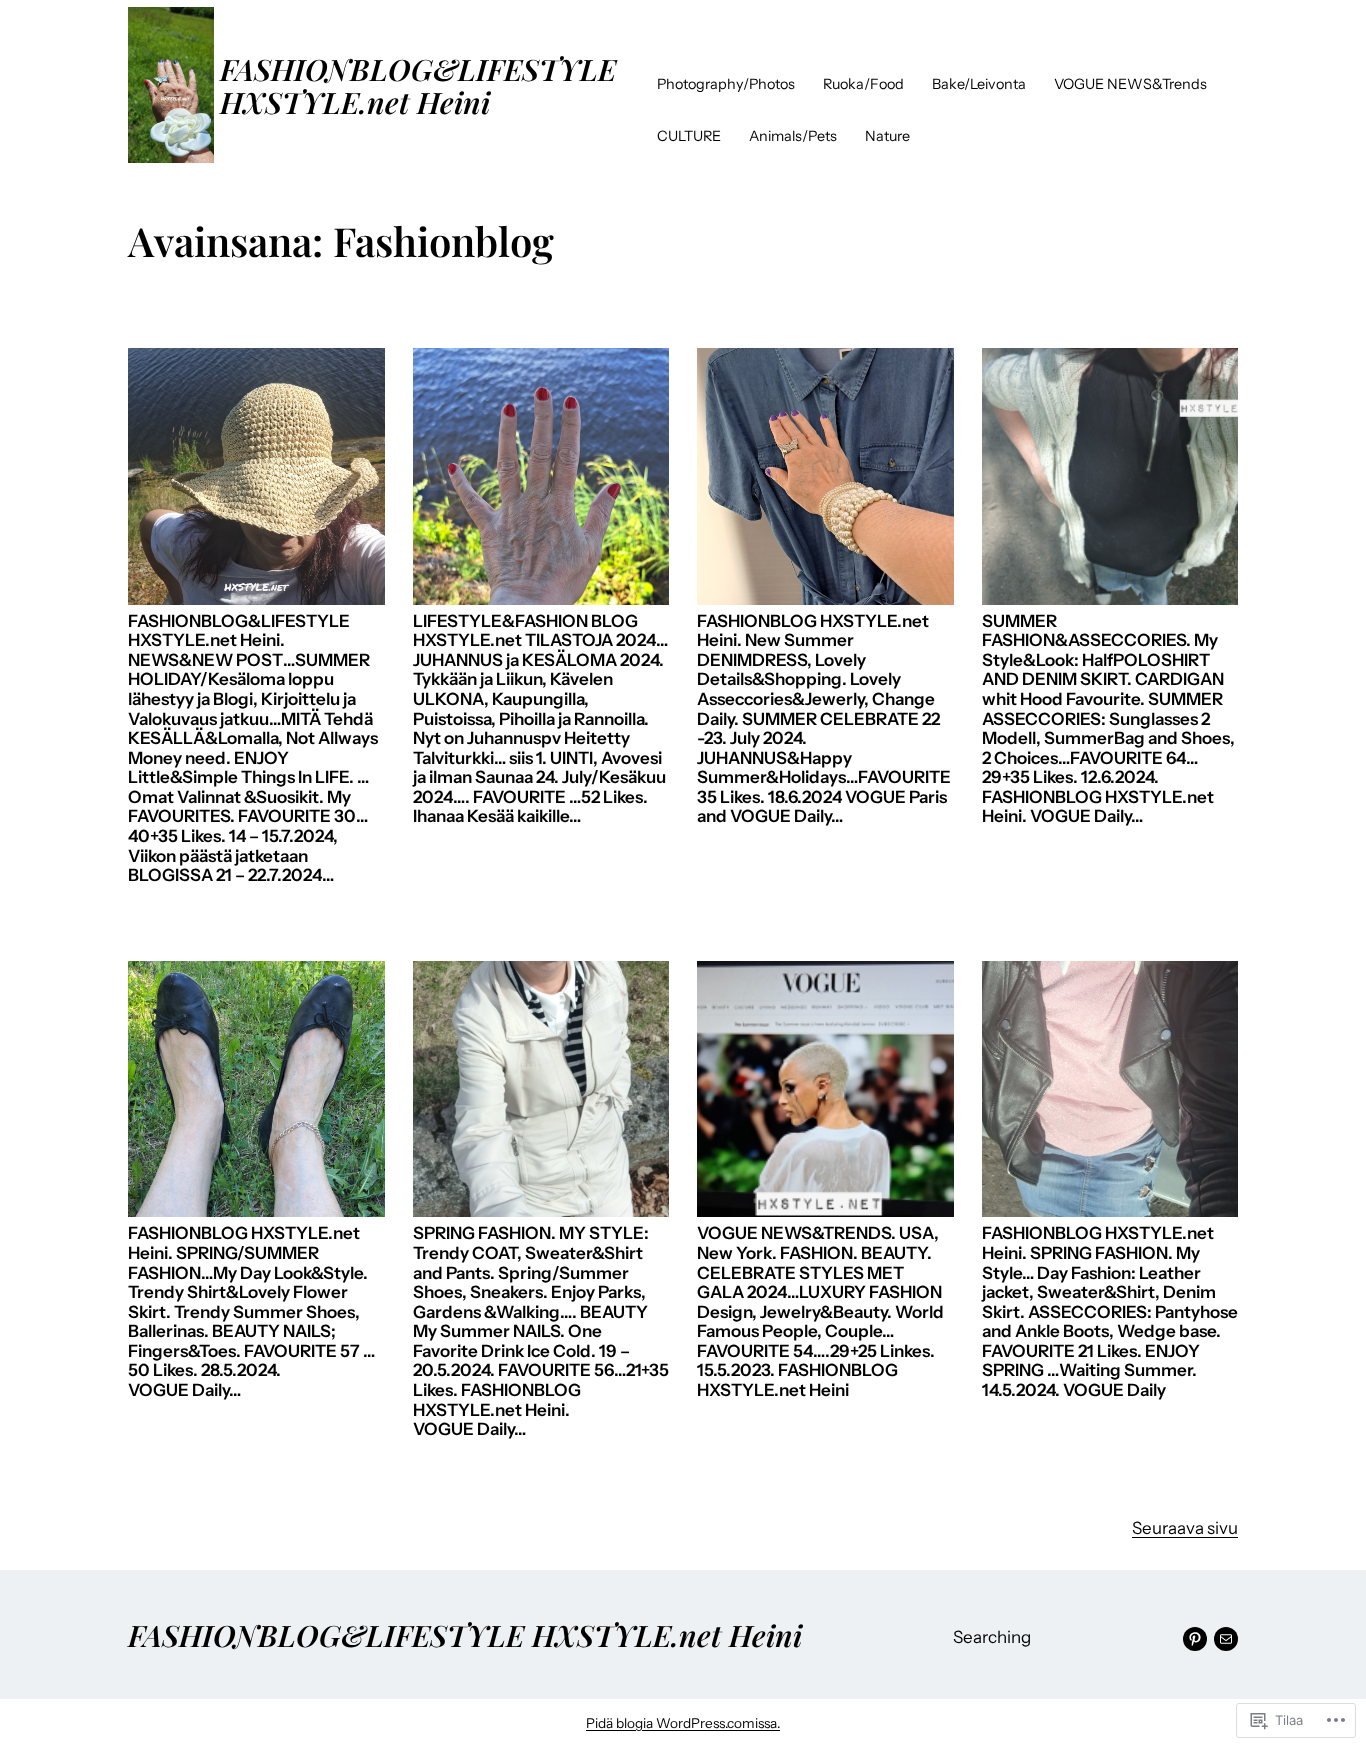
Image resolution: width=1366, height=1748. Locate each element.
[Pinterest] (1195, 1639)
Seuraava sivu (1185, 1528)
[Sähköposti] (1226, 1639)
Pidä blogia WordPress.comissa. (683, 1723)
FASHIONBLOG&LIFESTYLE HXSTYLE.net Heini (418, 85)
